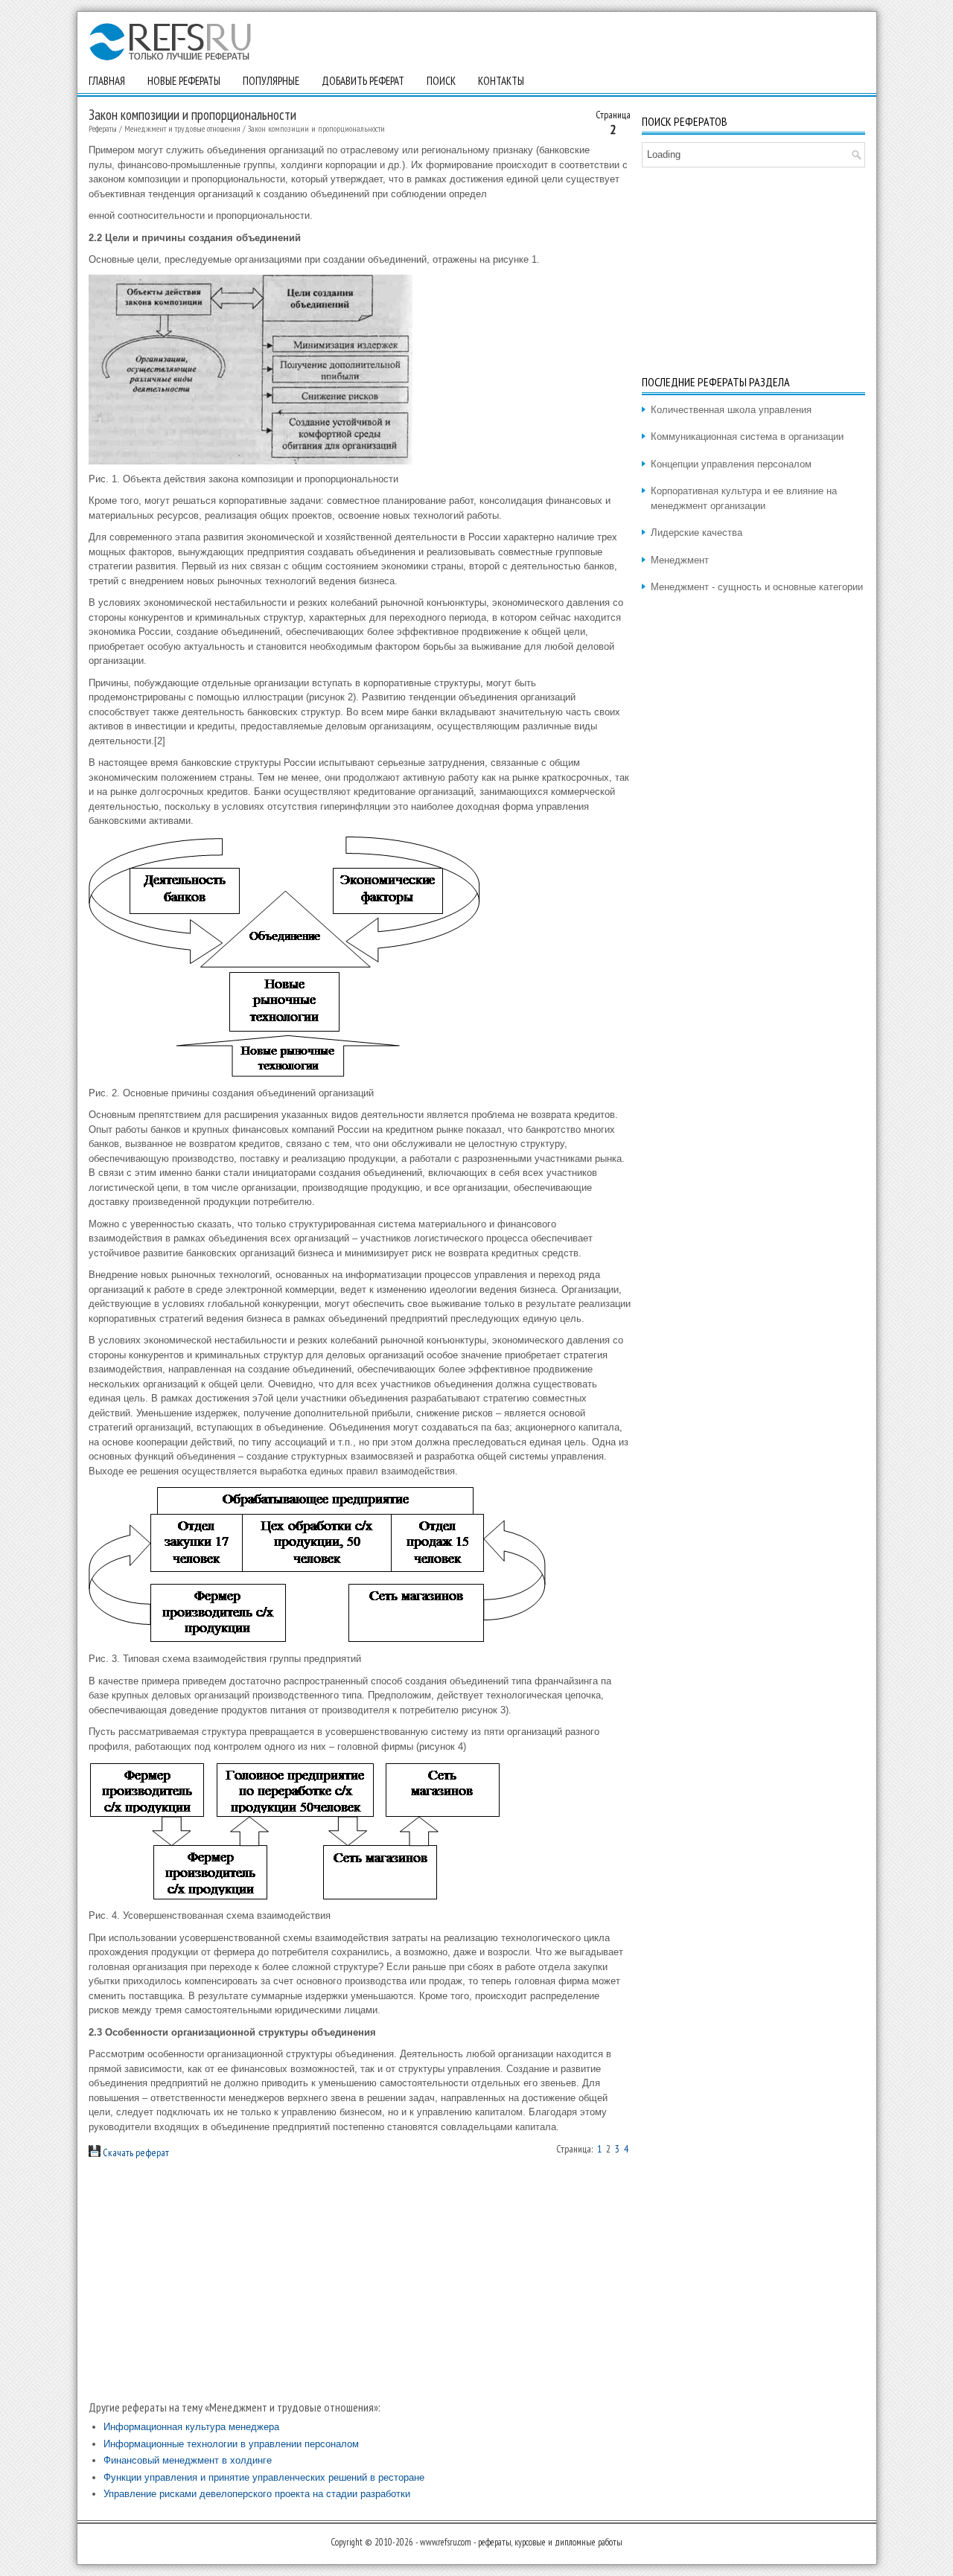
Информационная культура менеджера (191, 2427)
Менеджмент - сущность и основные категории (757, 587)
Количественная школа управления (731, 410)
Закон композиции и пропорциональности (316, 128)
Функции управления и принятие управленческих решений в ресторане (264, 2477)
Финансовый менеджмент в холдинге (188, 2460)
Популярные (271, 81)
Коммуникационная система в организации (747, 437)
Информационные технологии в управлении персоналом (231, 2444)
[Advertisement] (360, 2280)
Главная (107, 81)
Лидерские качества (697, 533)
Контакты (501, 81)
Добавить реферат (363, 81)
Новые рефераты (184, 81)
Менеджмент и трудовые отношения (182, 128)
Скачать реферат (135, 2152)
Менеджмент (680, 560)
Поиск (441, 81)
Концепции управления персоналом (731, 464)
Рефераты (103, 128)
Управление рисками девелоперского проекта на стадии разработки (257, 2494)
